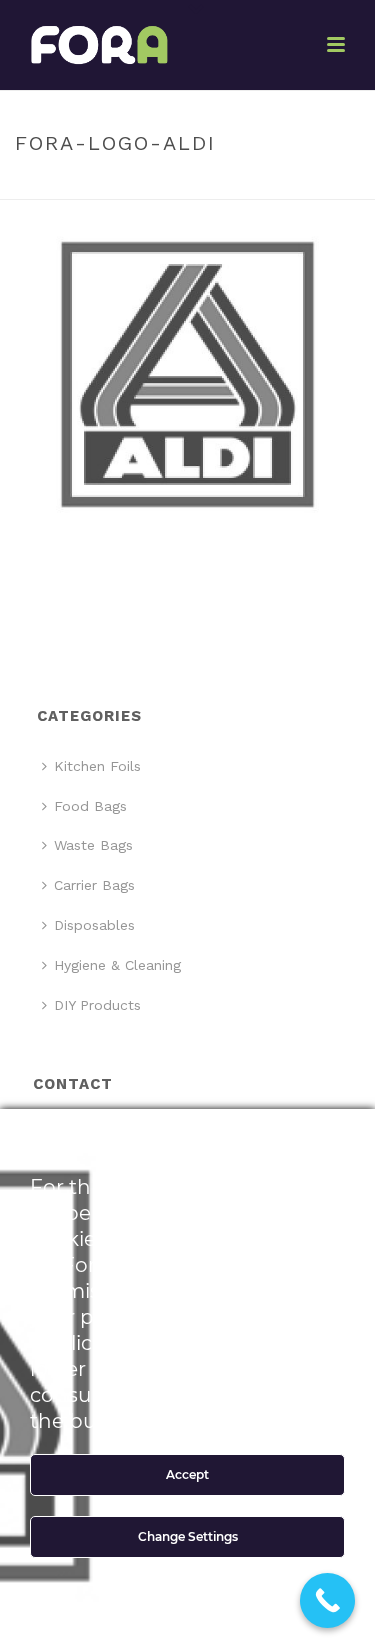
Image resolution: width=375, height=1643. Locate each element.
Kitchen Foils (97, 766)
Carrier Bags (94, 885)
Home (126, 185)
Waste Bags (93, 845)
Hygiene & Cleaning (117, 965)
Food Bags (90, 806)
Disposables (94, 925)
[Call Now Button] (327, 1600)
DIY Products (97, 1005)
